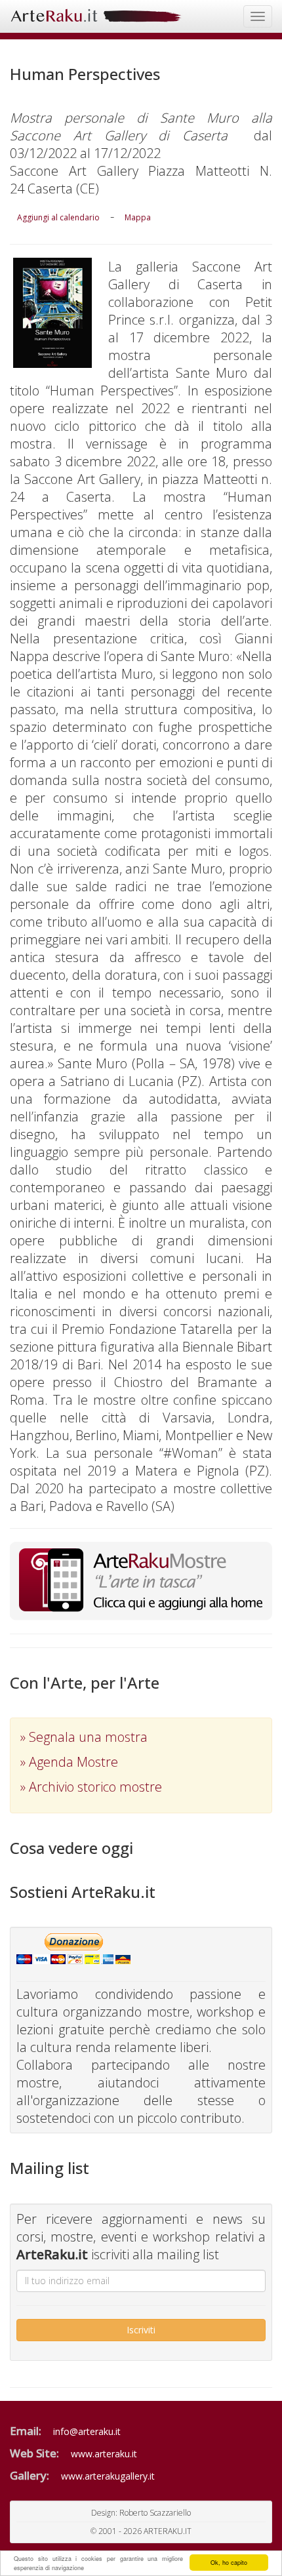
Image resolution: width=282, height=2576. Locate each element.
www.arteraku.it (104, 2454)
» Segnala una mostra (84, 1737)
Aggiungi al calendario (58, 217)
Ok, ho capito (229, 2563)
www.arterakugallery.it (108, 2476)
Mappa (138, 217)
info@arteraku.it (87, 2431)
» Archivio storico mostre (91, 1787)
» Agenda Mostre (69, 1762)
